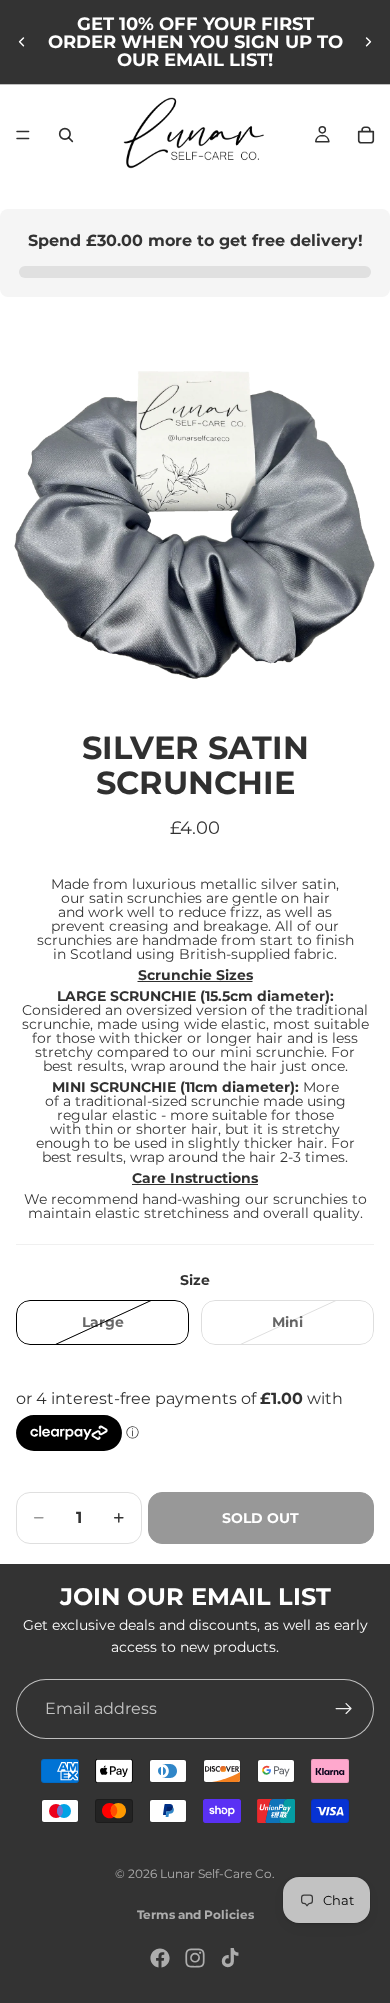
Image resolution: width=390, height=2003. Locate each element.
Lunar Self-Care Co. (217, 1873)
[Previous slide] (22, 42)
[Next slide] (368, 42)
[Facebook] (160, 1958)
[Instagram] (195, 1958)
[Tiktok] (230, 1958)
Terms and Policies (195, 1914)
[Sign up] (344, 1709)
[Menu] (23, 135)
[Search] (66, 135)
